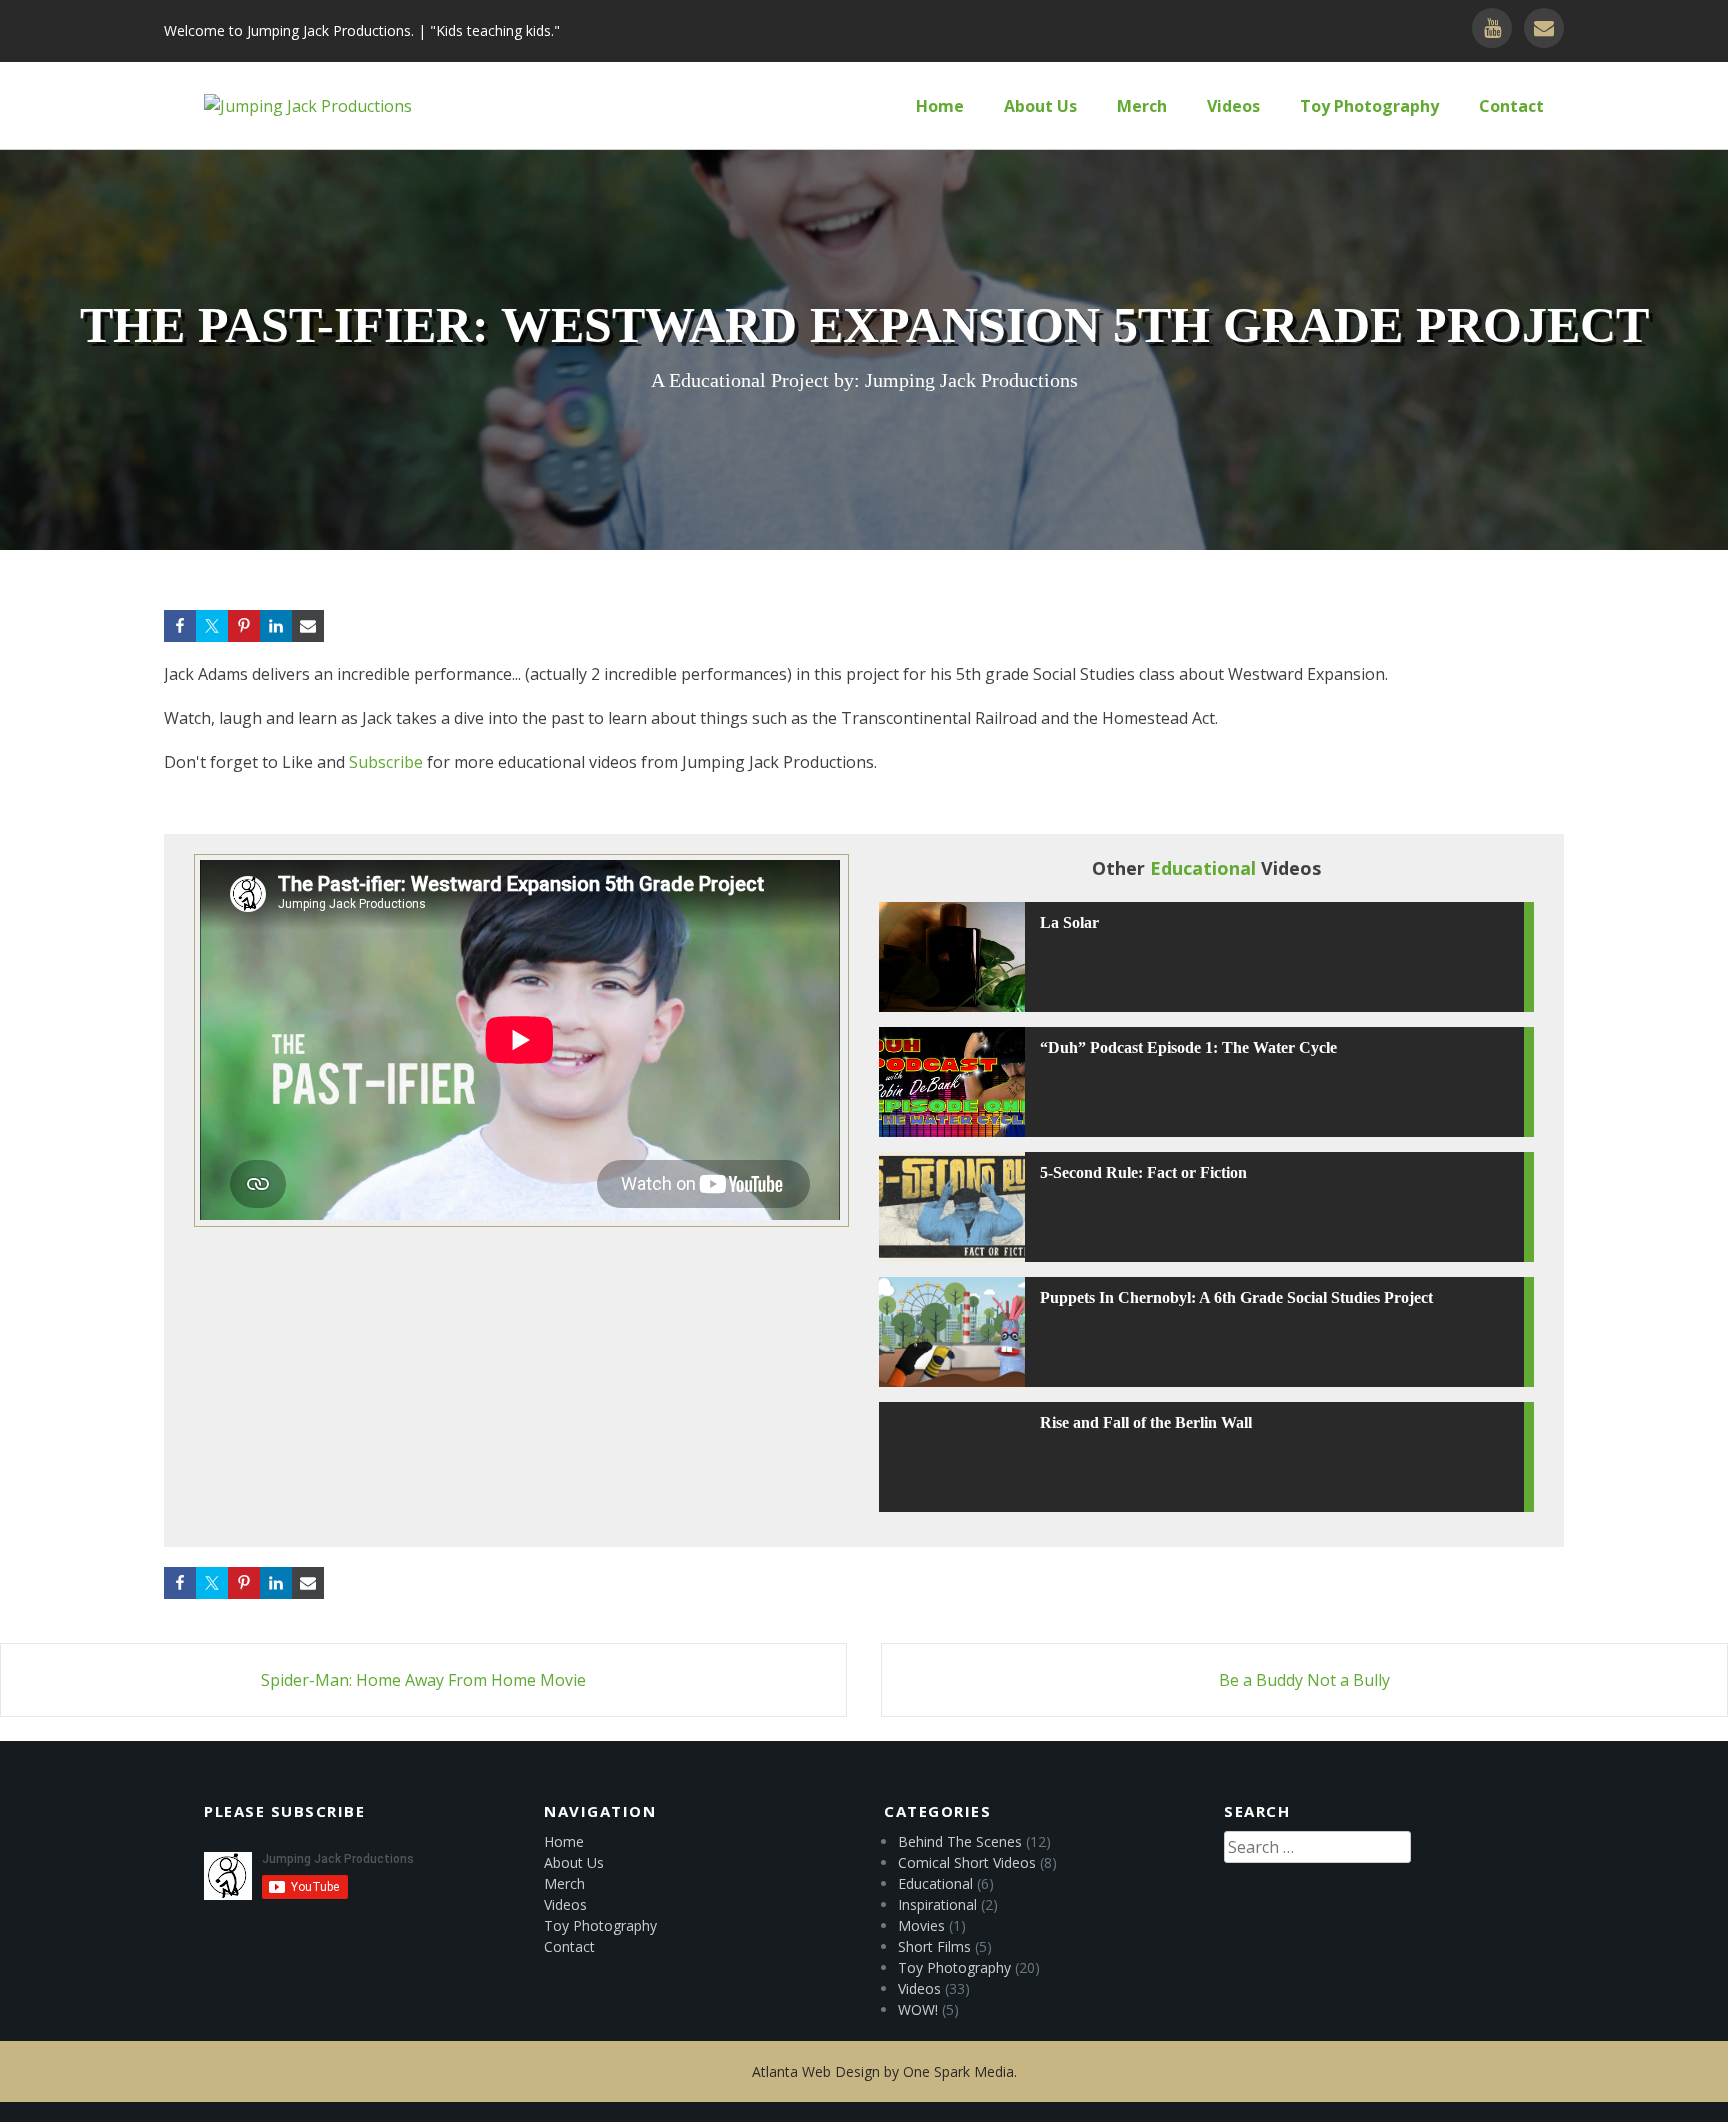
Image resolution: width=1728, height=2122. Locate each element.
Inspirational (937, 1904)
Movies (921, 1925)
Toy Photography (1369, 106)
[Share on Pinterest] (244, 626)
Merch (1142, 106)
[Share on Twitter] (212, 626)
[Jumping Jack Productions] (308, 106)
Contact (1511, 106)
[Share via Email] (308, 626)
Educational (935, 1883)
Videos (1233, 106)
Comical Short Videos (967, 1862)
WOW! (918, 2009)
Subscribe (386, 762)
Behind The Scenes (960, 1841)
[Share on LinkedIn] (276, 626)
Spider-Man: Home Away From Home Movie (423, 1680)
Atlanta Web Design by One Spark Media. (884, 2071)
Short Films (934, 1946)
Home (940, 106)
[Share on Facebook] (180, 626)
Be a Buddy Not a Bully (1304, 1680)
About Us (1040, 106)
